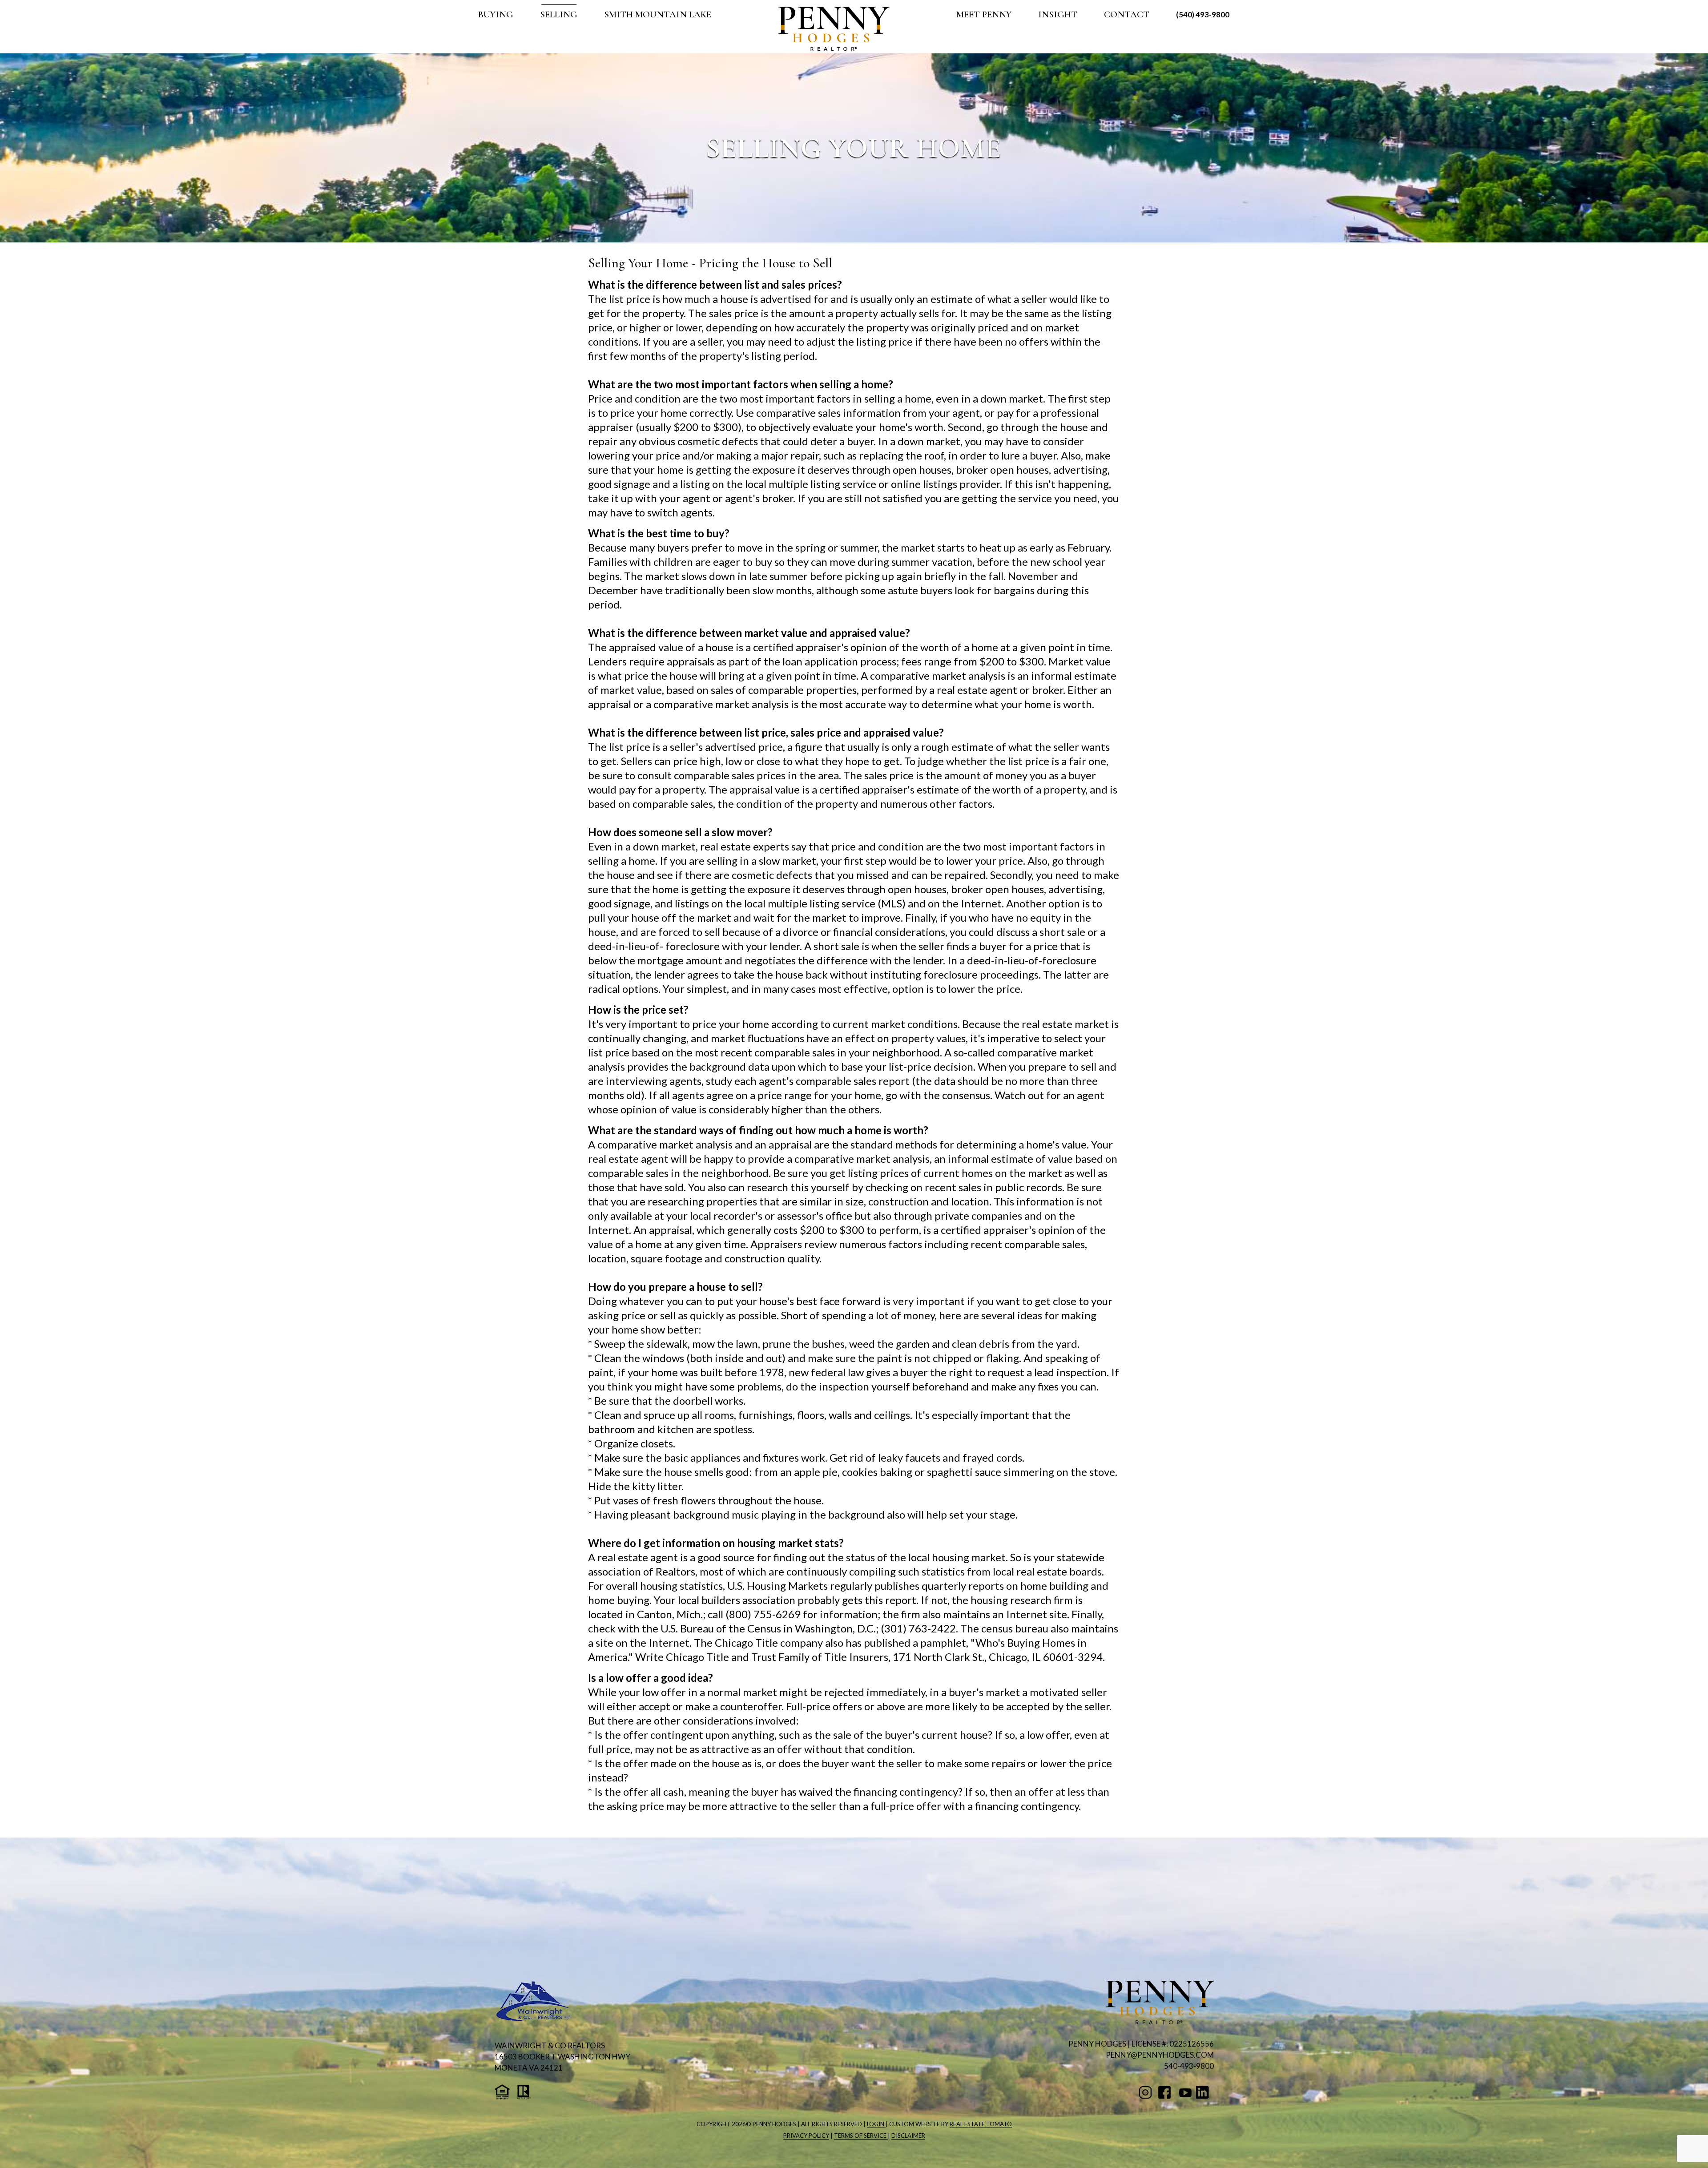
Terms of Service (861, 2136)
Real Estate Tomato (981, 2124)
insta (1147, 2092)
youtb (1185, 2092)
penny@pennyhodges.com (1160, 2055)
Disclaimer (908, 2136)
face (1166, 2092)
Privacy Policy (806, 2136)
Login (876, 2124)
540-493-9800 (1189, 2066)
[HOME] (834, 29)
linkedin (1204, 2092)
